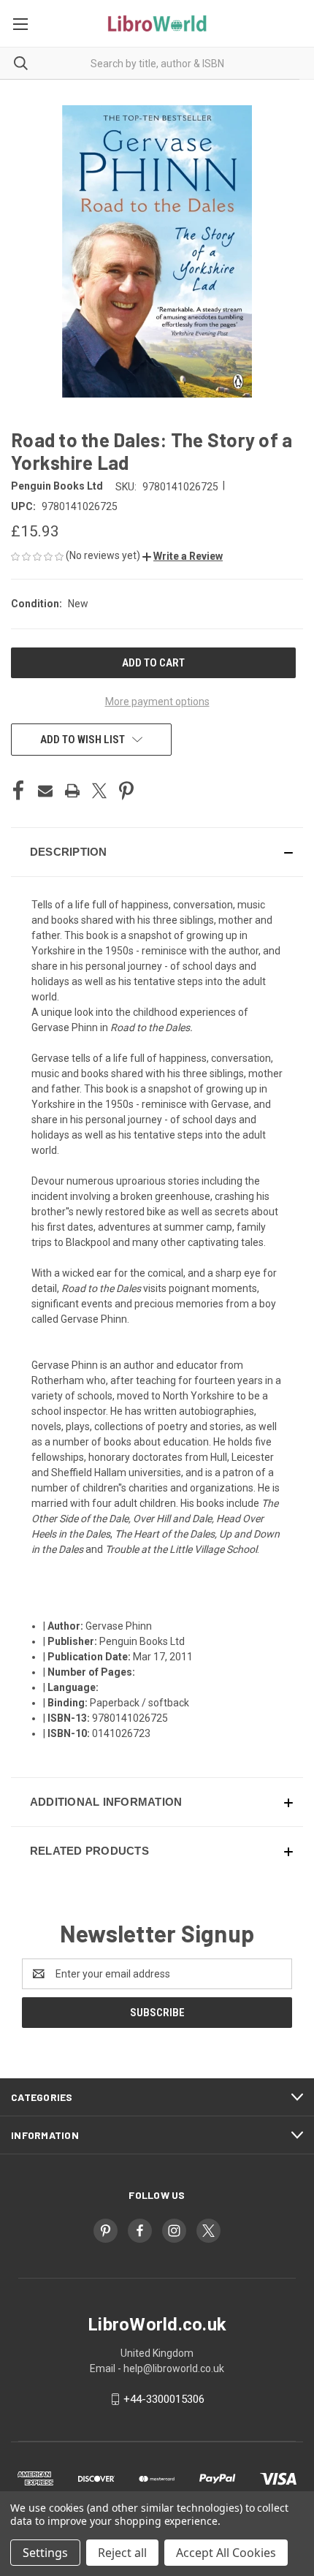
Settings (45, 2553)
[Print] (72, 791)
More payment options (157, 702)
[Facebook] (18, 791)
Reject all (122, 2553)
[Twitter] (99, 791)
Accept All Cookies (226, 2553)
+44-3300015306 (164, 2399)
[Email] (45, 791)
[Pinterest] (126, 791)
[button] (183, 556)
